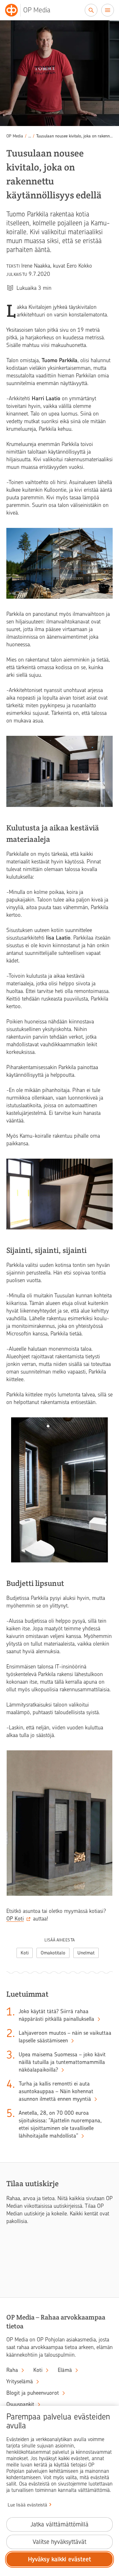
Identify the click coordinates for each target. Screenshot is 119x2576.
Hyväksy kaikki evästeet (60, 2559)
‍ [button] (30, 136)
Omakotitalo (53, 1953)
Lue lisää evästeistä (27, 2505)
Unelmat (86, 1953)
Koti (25, 1953)
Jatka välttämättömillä (60, 2524)
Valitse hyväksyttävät (60, 2542)
